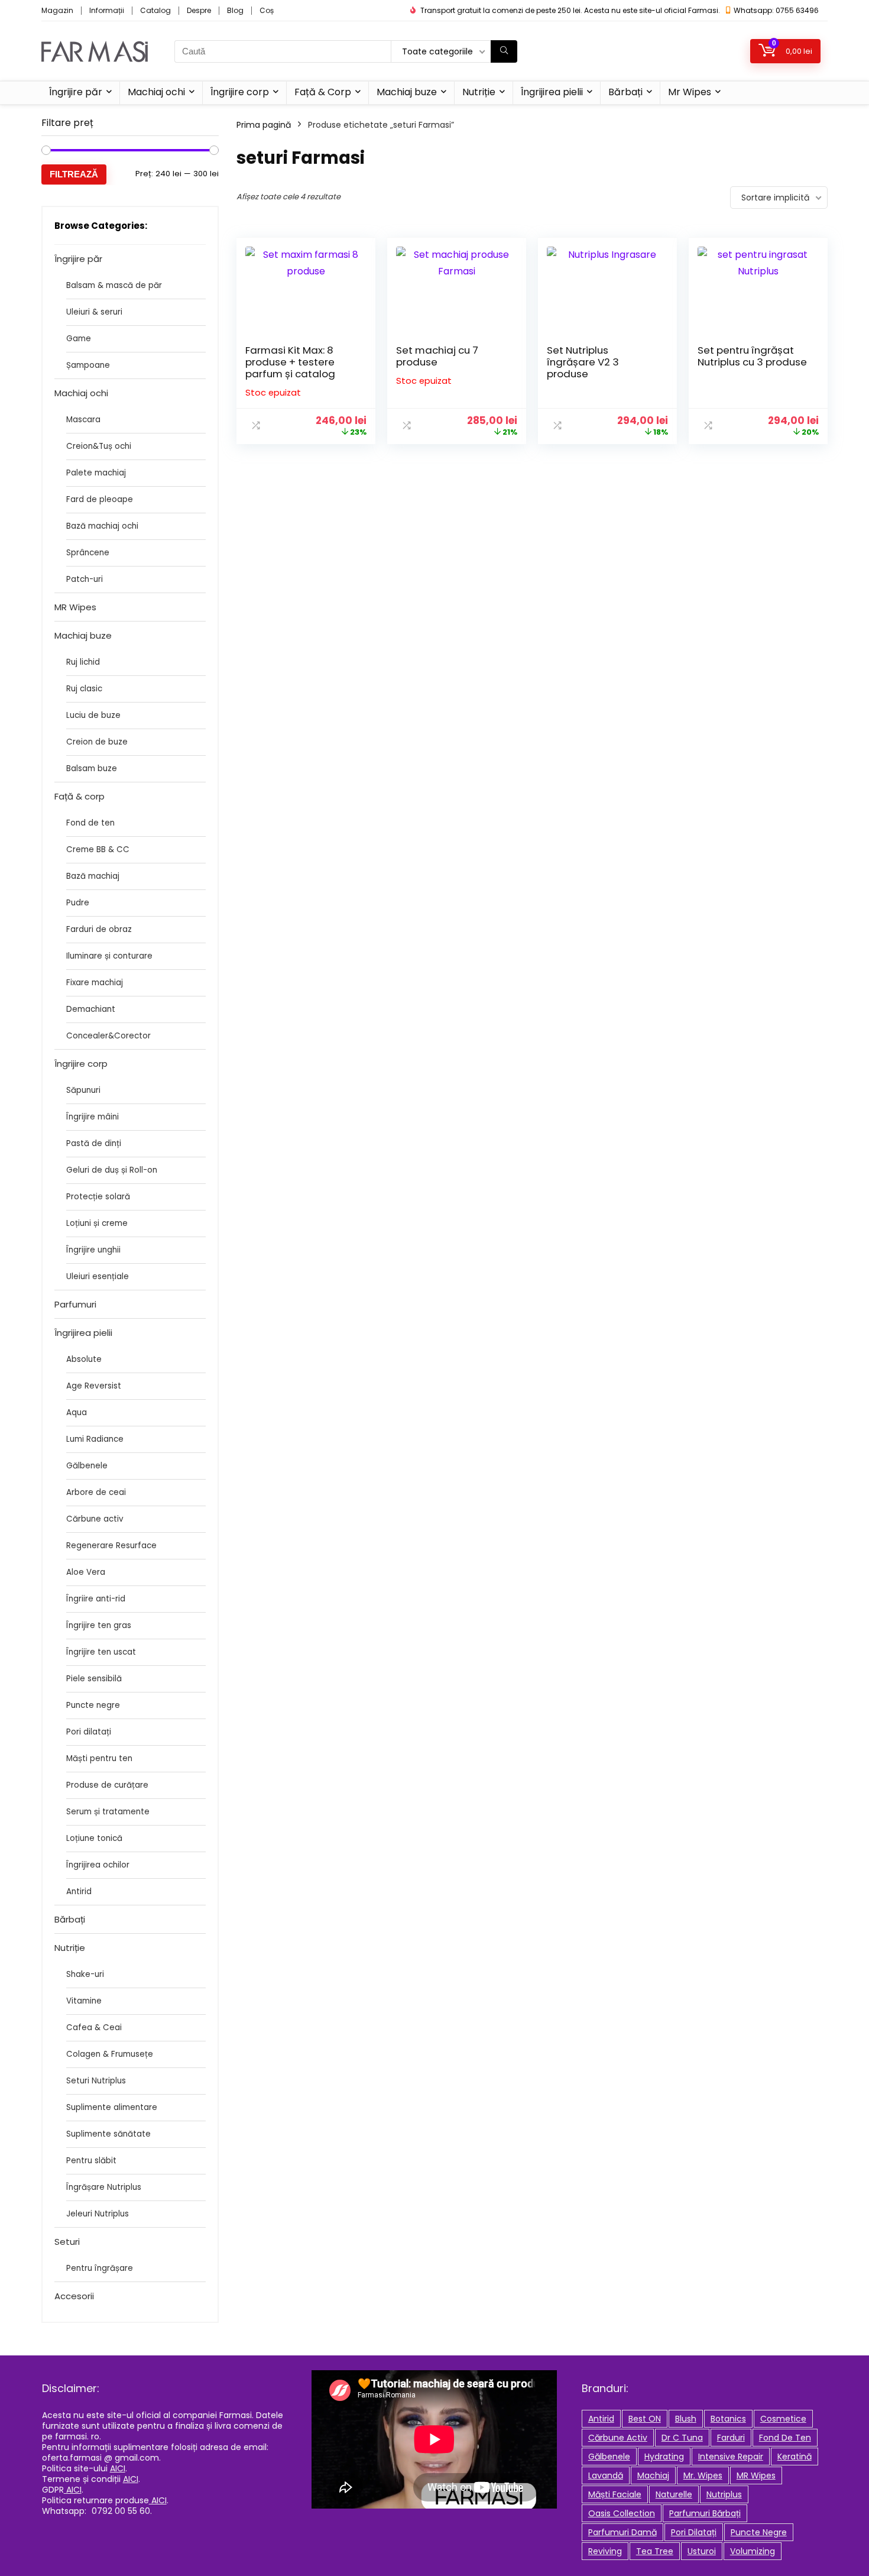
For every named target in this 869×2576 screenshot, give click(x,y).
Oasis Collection (622, 2513)
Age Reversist (94, 1386)
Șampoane (88, 365)
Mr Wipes (690, 92)
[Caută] (504, 51)
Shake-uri (85, 1974)
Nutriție (479, 92)
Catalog (155, 10)
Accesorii (74, 2296)
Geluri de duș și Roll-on (112, 1170)
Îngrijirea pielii (552, 92)
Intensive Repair (731, 2457)
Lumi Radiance (95, 1439)
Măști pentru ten (99, 1758)
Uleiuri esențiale (98, 1276)
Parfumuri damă (622, 2532)
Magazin (57, 10)
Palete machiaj (96, 473)
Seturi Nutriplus (96, 2081)
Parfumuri (75, 1304)
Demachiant (91, 1009)
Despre (199, 10)
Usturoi (702, 2551)
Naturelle (674, 2494)
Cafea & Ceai (94, 2028)
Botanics (728, 2419)
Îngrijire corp (240, 92)
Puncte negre (93, 1705)
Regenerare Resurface (111, 1546)
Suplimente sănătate (108, 2134)
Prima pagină (264, 125)
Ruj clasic (84, 689)
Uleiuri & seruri (94, 312)
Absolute (84, 1359)
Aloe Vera (86, 1572)
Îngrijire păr (76, 92)
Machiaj (653, 2475)
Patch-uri (85, 579)
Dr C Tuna (682, 2438)
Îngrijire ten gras (99, 1625)
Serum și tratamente (108, 1812)
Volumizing (753, 2551)
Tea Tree (655, 2551)
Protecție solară (98, 1197)
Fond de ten (90, 823)
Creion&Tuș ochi (99, 446)
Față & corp (80, 796)
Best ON (645, 2419)
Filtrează (74, 174)
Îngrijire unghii (93, 1250)
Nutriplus (724, 2494)
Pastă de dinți (94, 1143)
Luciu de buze (93, 715)
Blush (686, 2419)
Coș (267, 10)
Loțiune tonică (94, 1838)
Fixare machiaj (95, 983)
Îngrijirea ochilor (98, 1865)
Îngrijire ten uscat (101, 1652)
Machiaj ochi (156, 92)
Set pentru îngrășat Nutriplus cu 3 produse (752, 356)
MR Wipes (75, 607)
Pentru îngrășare (100, 2268)
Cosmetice (783, 2419)
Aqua (77, 1412)
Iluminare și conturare (109, 956)
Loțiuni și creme (97, 1223)
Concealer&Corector (108, 1036)
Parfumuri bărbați (705, 2513)
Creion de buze (97, 742)
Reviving (605, 2551)
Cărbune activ (95, 1519)
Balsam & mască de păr (114, 285)
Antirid (79, 1891)
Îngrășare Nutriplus (104, 2187)
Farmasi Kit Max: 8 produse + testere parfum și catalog (290, 362)
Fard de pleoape (100, 499)
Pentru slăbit (91, 2161)
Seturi (67, 2242)
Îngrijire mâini (93, 1117)
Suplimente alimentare (112, 2107)
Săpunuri (83, 1090)
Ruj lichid (83, 662)
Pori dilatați (89, 1732)
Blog (235, 10)
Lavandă (606, 2475)
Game (79, 339)
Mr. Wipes (703, 2475)
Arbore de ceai (96, 1492)
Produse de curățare (107, 1785)
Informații (107, 10)
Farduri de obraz (99, 929)
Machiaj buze (407, 92)
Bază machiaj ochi (102, 526)
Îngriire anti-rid (96, 1599)
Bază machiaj (93, 876)
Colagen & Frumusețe (110, 2054)
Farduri (731, 2438)
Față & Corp (323, 92)
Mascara (83, 420)
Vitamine (84, 2001)
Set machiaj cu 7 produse (437, 356)
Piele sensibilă (94, 1679)
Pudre (78, 903)
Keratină (795, 2457)
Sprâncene (88, 553)
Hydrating (664, 2457)
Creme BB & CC (98, 850)
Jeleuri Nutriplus (98, 2214)
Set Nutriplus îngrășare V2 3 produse (583, 362)
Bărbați (625, 92)
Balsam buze (92, 768)
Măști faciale (615, 2494)
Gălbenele (87, 1466)
